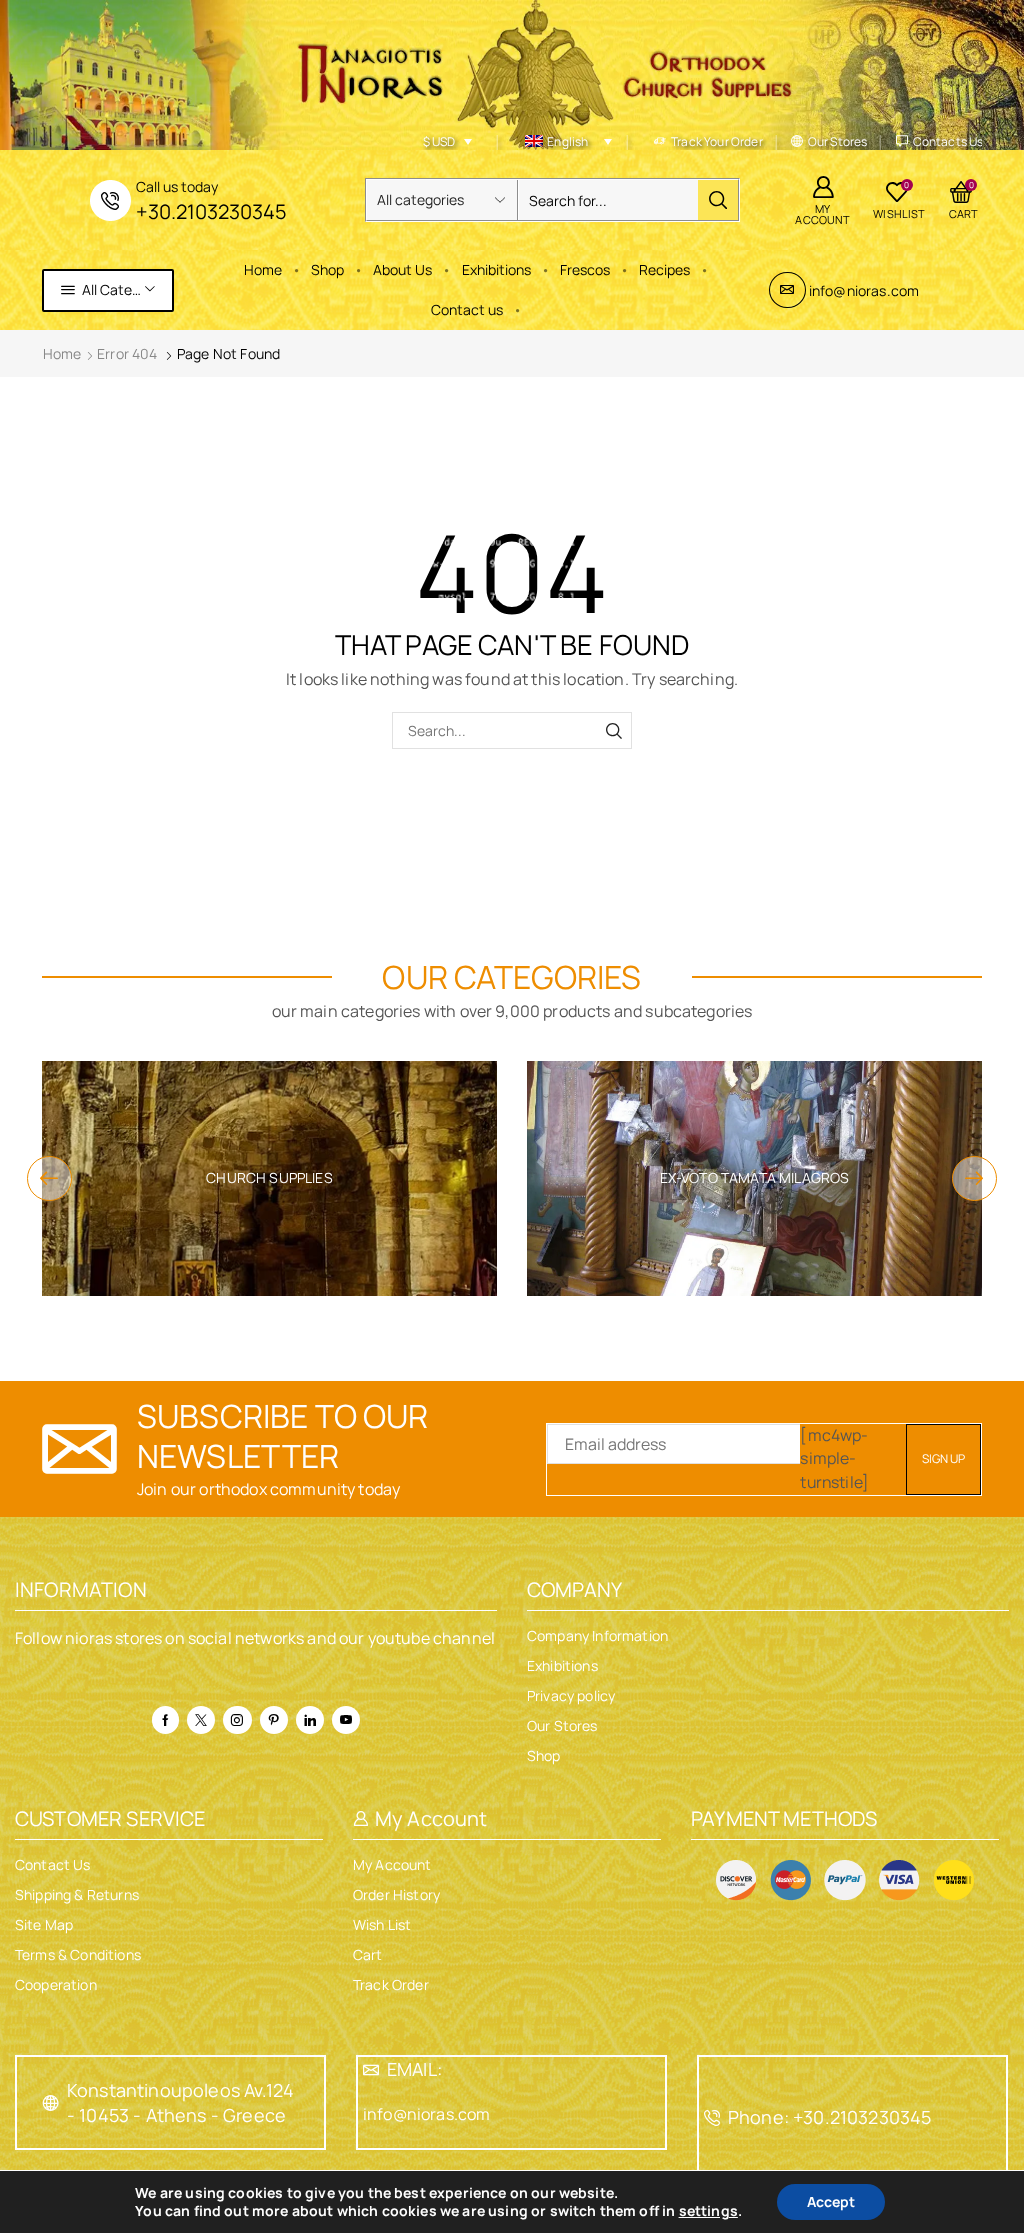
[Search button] (718, 200)
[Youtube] (346, 1720)
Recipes (664, 269)
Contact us (467, 309)
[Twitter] (201, 1720)
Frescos (585, 269)
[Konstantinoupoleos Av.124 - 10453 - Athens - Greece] (51, 2103)
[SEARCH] (613, 730)
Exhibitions (496, 269)
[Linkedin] (310, 1720)
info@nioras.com (864, 290)
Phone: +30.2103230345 (829, 2117)
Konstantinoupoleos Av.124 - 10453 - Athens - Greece (180, 2102)
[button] (49, 1178)
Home (263, 269)
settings (708, 2211)
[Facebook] (165, 1720)
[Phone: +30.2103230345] (712, 2118)
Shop (327, 269)
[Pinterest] (274, 1720)
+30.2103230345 (211, 211)
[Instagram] (237, 1720)
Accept (831, 2201)
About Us (402, 269)
